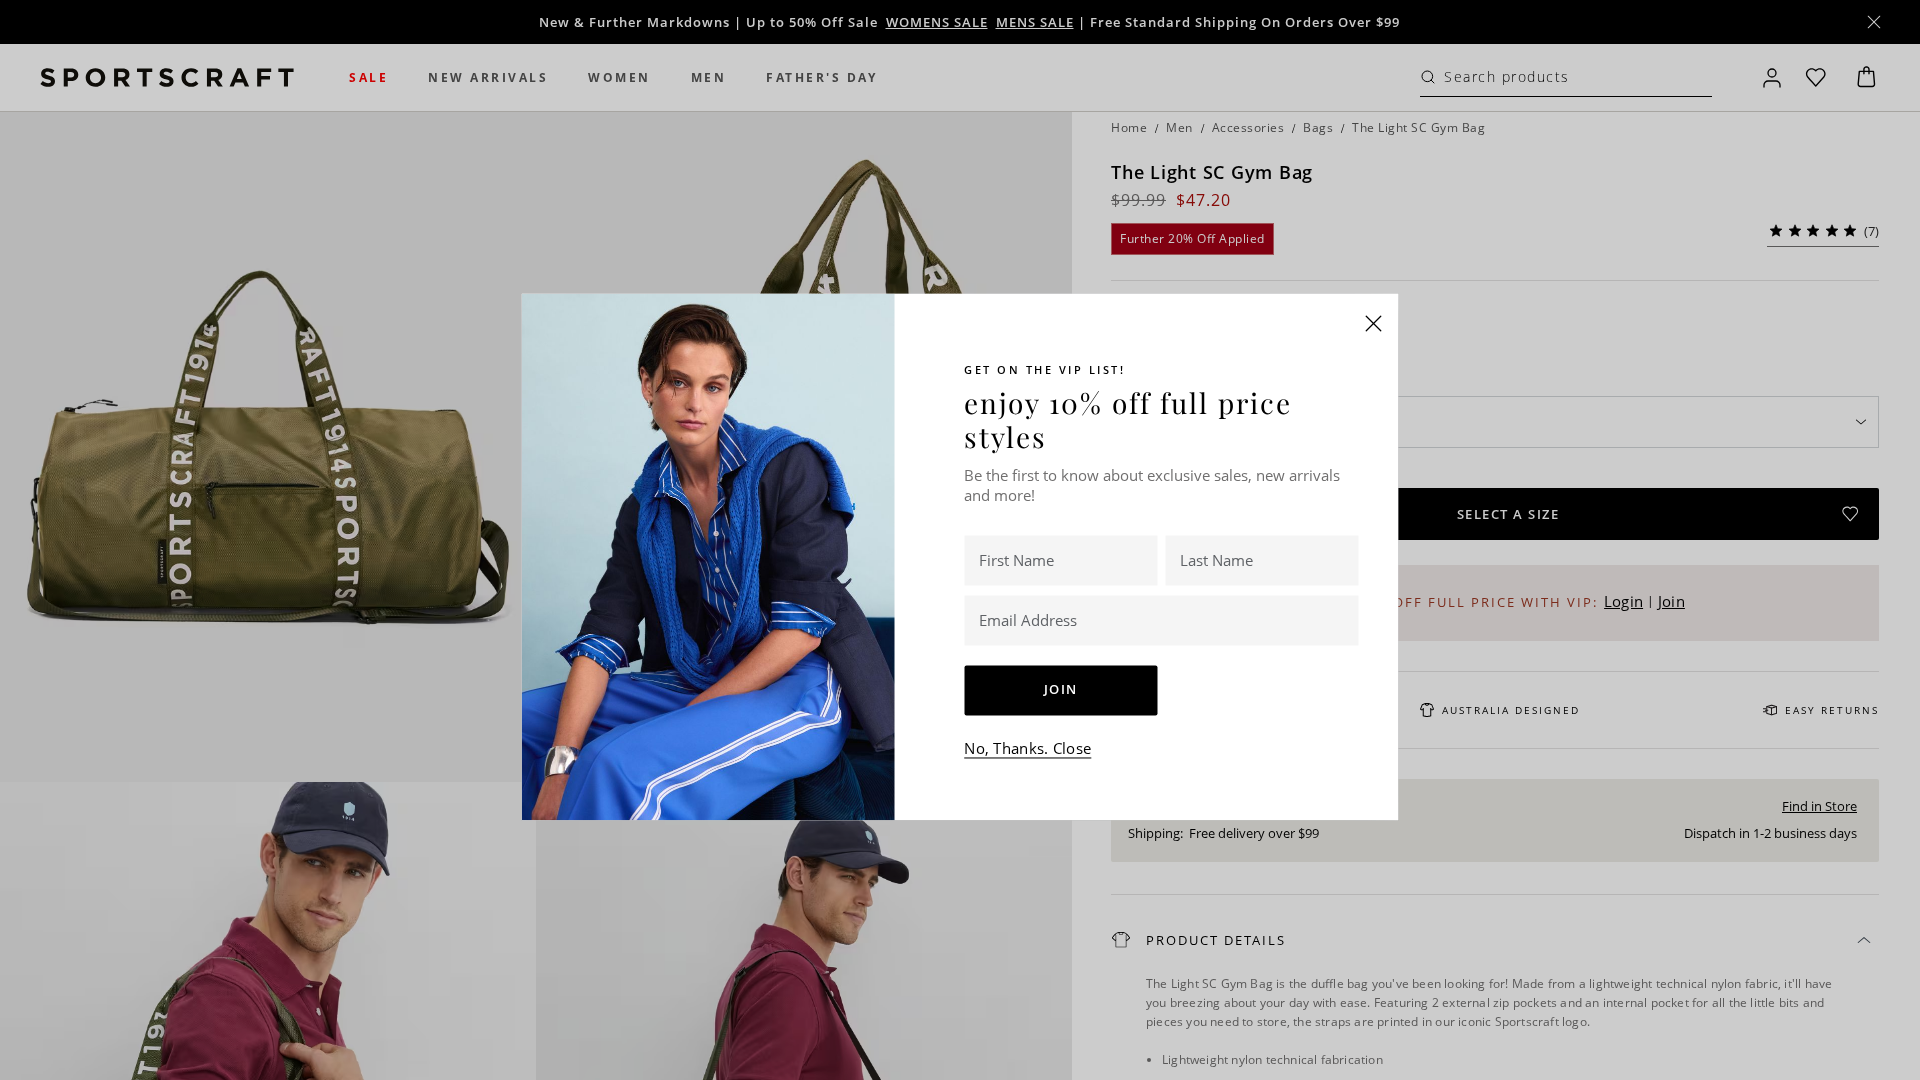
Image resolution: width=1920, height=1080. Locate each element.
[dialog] (960, 540)
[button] (1374, 323)
